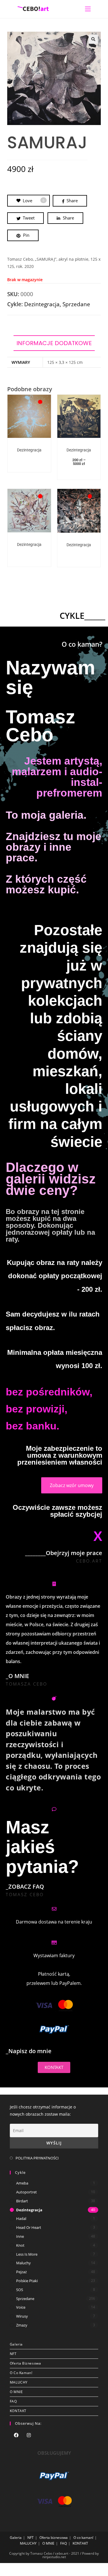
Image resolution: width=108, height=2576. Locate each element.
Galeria (16, 2344)
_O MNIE (17, 1676)
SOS (20, 2290)
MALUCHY (19, 2382)
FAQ (13, 2401)
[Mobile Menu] (88, 9)
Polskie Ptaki (27, 2281)
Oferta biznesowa (25, 2363)
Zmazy (22, 2325)
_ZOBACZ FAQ (25, 1886)
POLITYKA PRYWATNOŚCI (37, 2158)
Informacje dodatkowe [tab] (54, 343)
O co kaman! (21, 2373)
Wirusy (22, 2316)
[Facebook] (16, 2436)
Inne (20, 2236)
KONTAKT (18, 2411)
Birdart (22, 2201)
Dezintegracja (42, 304)
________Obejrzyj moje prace (64, 1553)
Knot (20, 2245)
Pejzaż (21, 2272)
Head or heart (29, 2227)
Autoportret (26, 2192)
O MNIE (16, 2392)
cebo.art (89, 1561)
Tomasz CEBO (25, 1894)
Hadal (21, 2218)
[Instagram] (29, 2436)
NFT (13, 2354)
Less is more (27, 2254)
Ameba (22, 2183)
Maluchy (23, 2263)
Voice (21, 2307)
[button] (93, 39)
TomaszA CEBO (26, 1684)
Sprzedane (76, 304)
